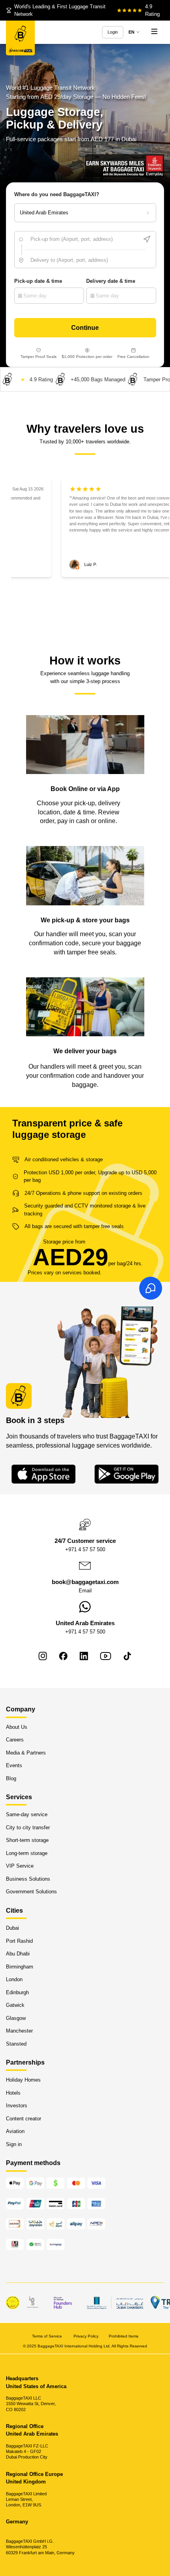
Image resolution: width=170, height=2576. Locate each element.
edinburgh (17, 1992)
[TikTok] (127, 1656)
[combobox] (85, 239)
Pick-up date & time (38, 281)
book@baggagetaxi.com (85, 1582)
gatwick (15, 2005)
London (14, 1979)
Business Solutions (28, 1879)
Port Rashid (19, 1941)
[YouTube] (106, 1656)
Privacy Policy (86, 2336)
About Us (17, 1727)
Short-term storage (27, 1841)
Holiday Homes (23, 2080)
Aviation (15, 2132)
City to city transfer (28, 1827)
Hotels (13, 2093)
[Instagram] (43, 1656)
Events (14, 1765)
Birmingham (20, 1967)
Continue (85, 327)
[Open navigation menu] (154, 32)
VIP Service (20, 1866)
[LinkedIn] (84, 1656)
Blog (11, 1778)
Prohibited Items (124, 2336)
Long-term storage (27, 1853)
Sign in (14, 2144)
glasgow (16, 2018)
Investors (17, 2106)
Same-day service (27, 1815)
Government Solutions (31, 1892)
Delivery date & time (111, 281)
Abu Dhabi (18, 1954)
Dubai (12, 1928)
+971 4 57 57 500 (85, 1549)
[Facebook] (63, 1656)
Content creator (24, 2119)
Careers (15, 1740)
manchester (19, 2031)
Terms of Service (48, 2336)
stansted (16, 2044)
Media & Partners (26, 1753)
